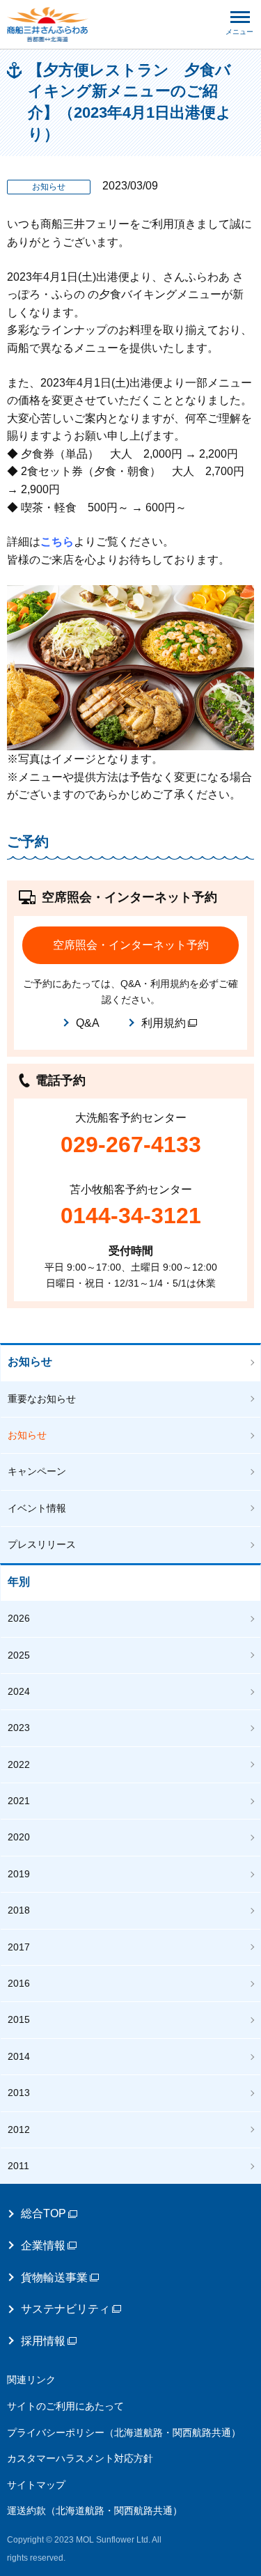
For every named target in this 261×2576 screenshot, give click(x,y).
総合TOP (43, 2213)
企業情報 (43, 2245)
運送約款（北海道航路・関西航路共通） (95, 2511)
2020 (19, 1837)
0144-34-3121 (131, 1216)
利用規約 (164, 1023)
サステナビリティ (65, 2309)
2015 (19, 2019)
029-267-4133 (131, 1145)
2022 (19, 1764)
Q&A (88, 1023)
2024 (19, 1691)
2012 (19, 2129)
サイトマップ (36, 2485)
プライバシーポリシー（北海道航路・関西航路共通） (124, 2433)
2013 (19, 2093)
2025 (19, 1655)
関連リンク (31, 2380)
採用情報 (43, 2341)
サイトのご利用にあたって (65, 2406)
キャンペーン (37, 1471)
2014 (19, 2056)
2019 (19, 1874)
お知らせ (30, 1361)
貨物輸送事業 (54, 2278)
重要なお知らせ (42, 1399)
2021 (19, 1801)
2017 (19, 1947)
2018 (19, 1910)
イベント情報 (37, 1508)
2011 (18, 2166)
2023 (19, 1728)
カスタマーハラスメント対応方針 (80, 2458)
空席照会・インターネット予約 (131, 945)
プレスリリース (42, 1544)
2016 (19, 1983)
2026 (19, 1618)
